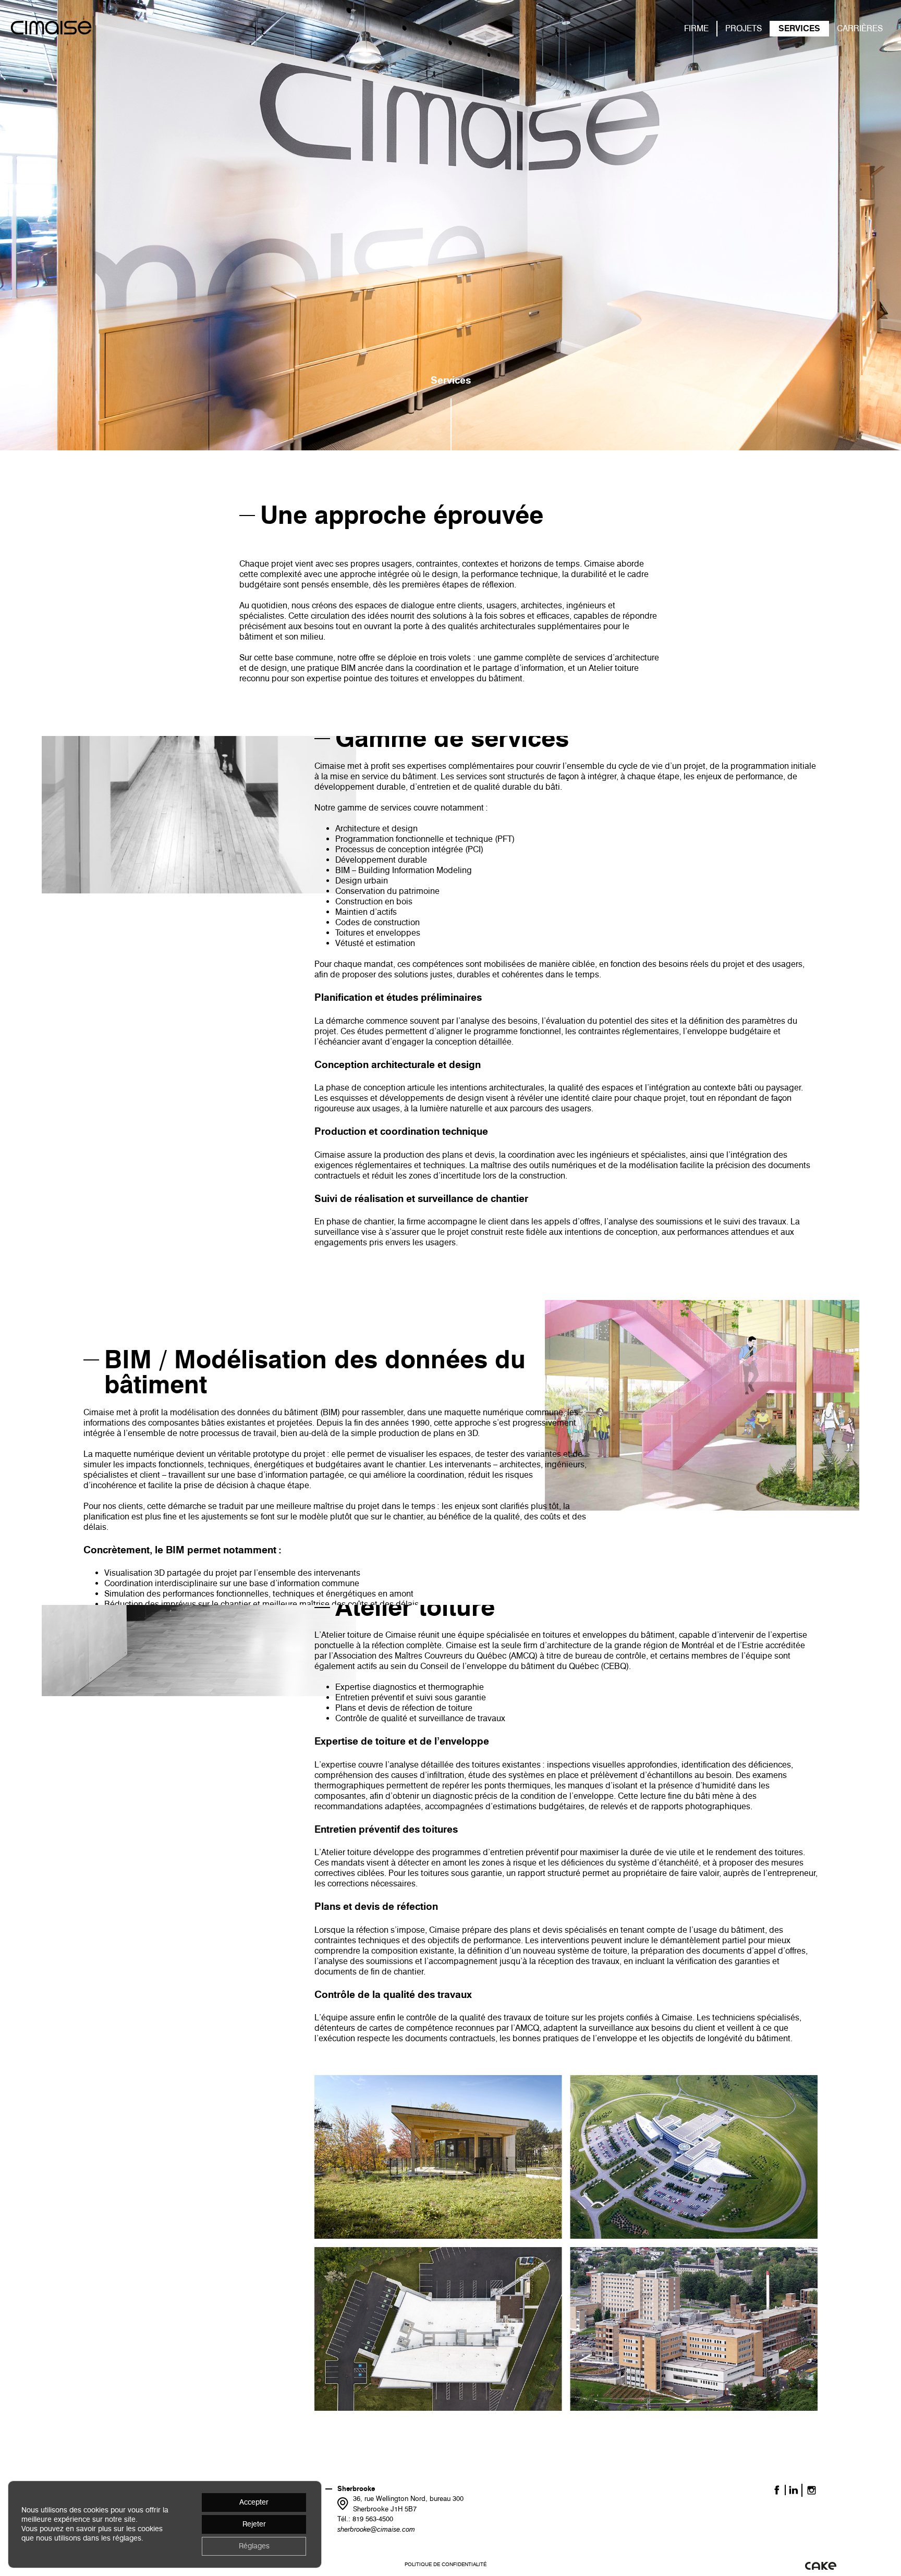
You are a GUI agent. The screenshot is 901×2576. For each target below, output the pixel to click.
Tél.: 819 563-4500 (365, 2519)
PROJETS (744, 28)
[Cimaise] (51, 29)
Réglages (254, 2546)
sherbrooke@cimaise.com (376, 2529)
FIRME (696, 28)
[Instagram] (812, 2490)
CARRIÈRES (860, 28)
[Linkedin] (794, 2490)
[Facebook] (777, 2490)
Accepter (254, 2502)
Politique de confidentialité (446, 2564)
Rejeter (254, 2524)
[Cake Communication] (821, 2566)
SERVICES (799, 28)
